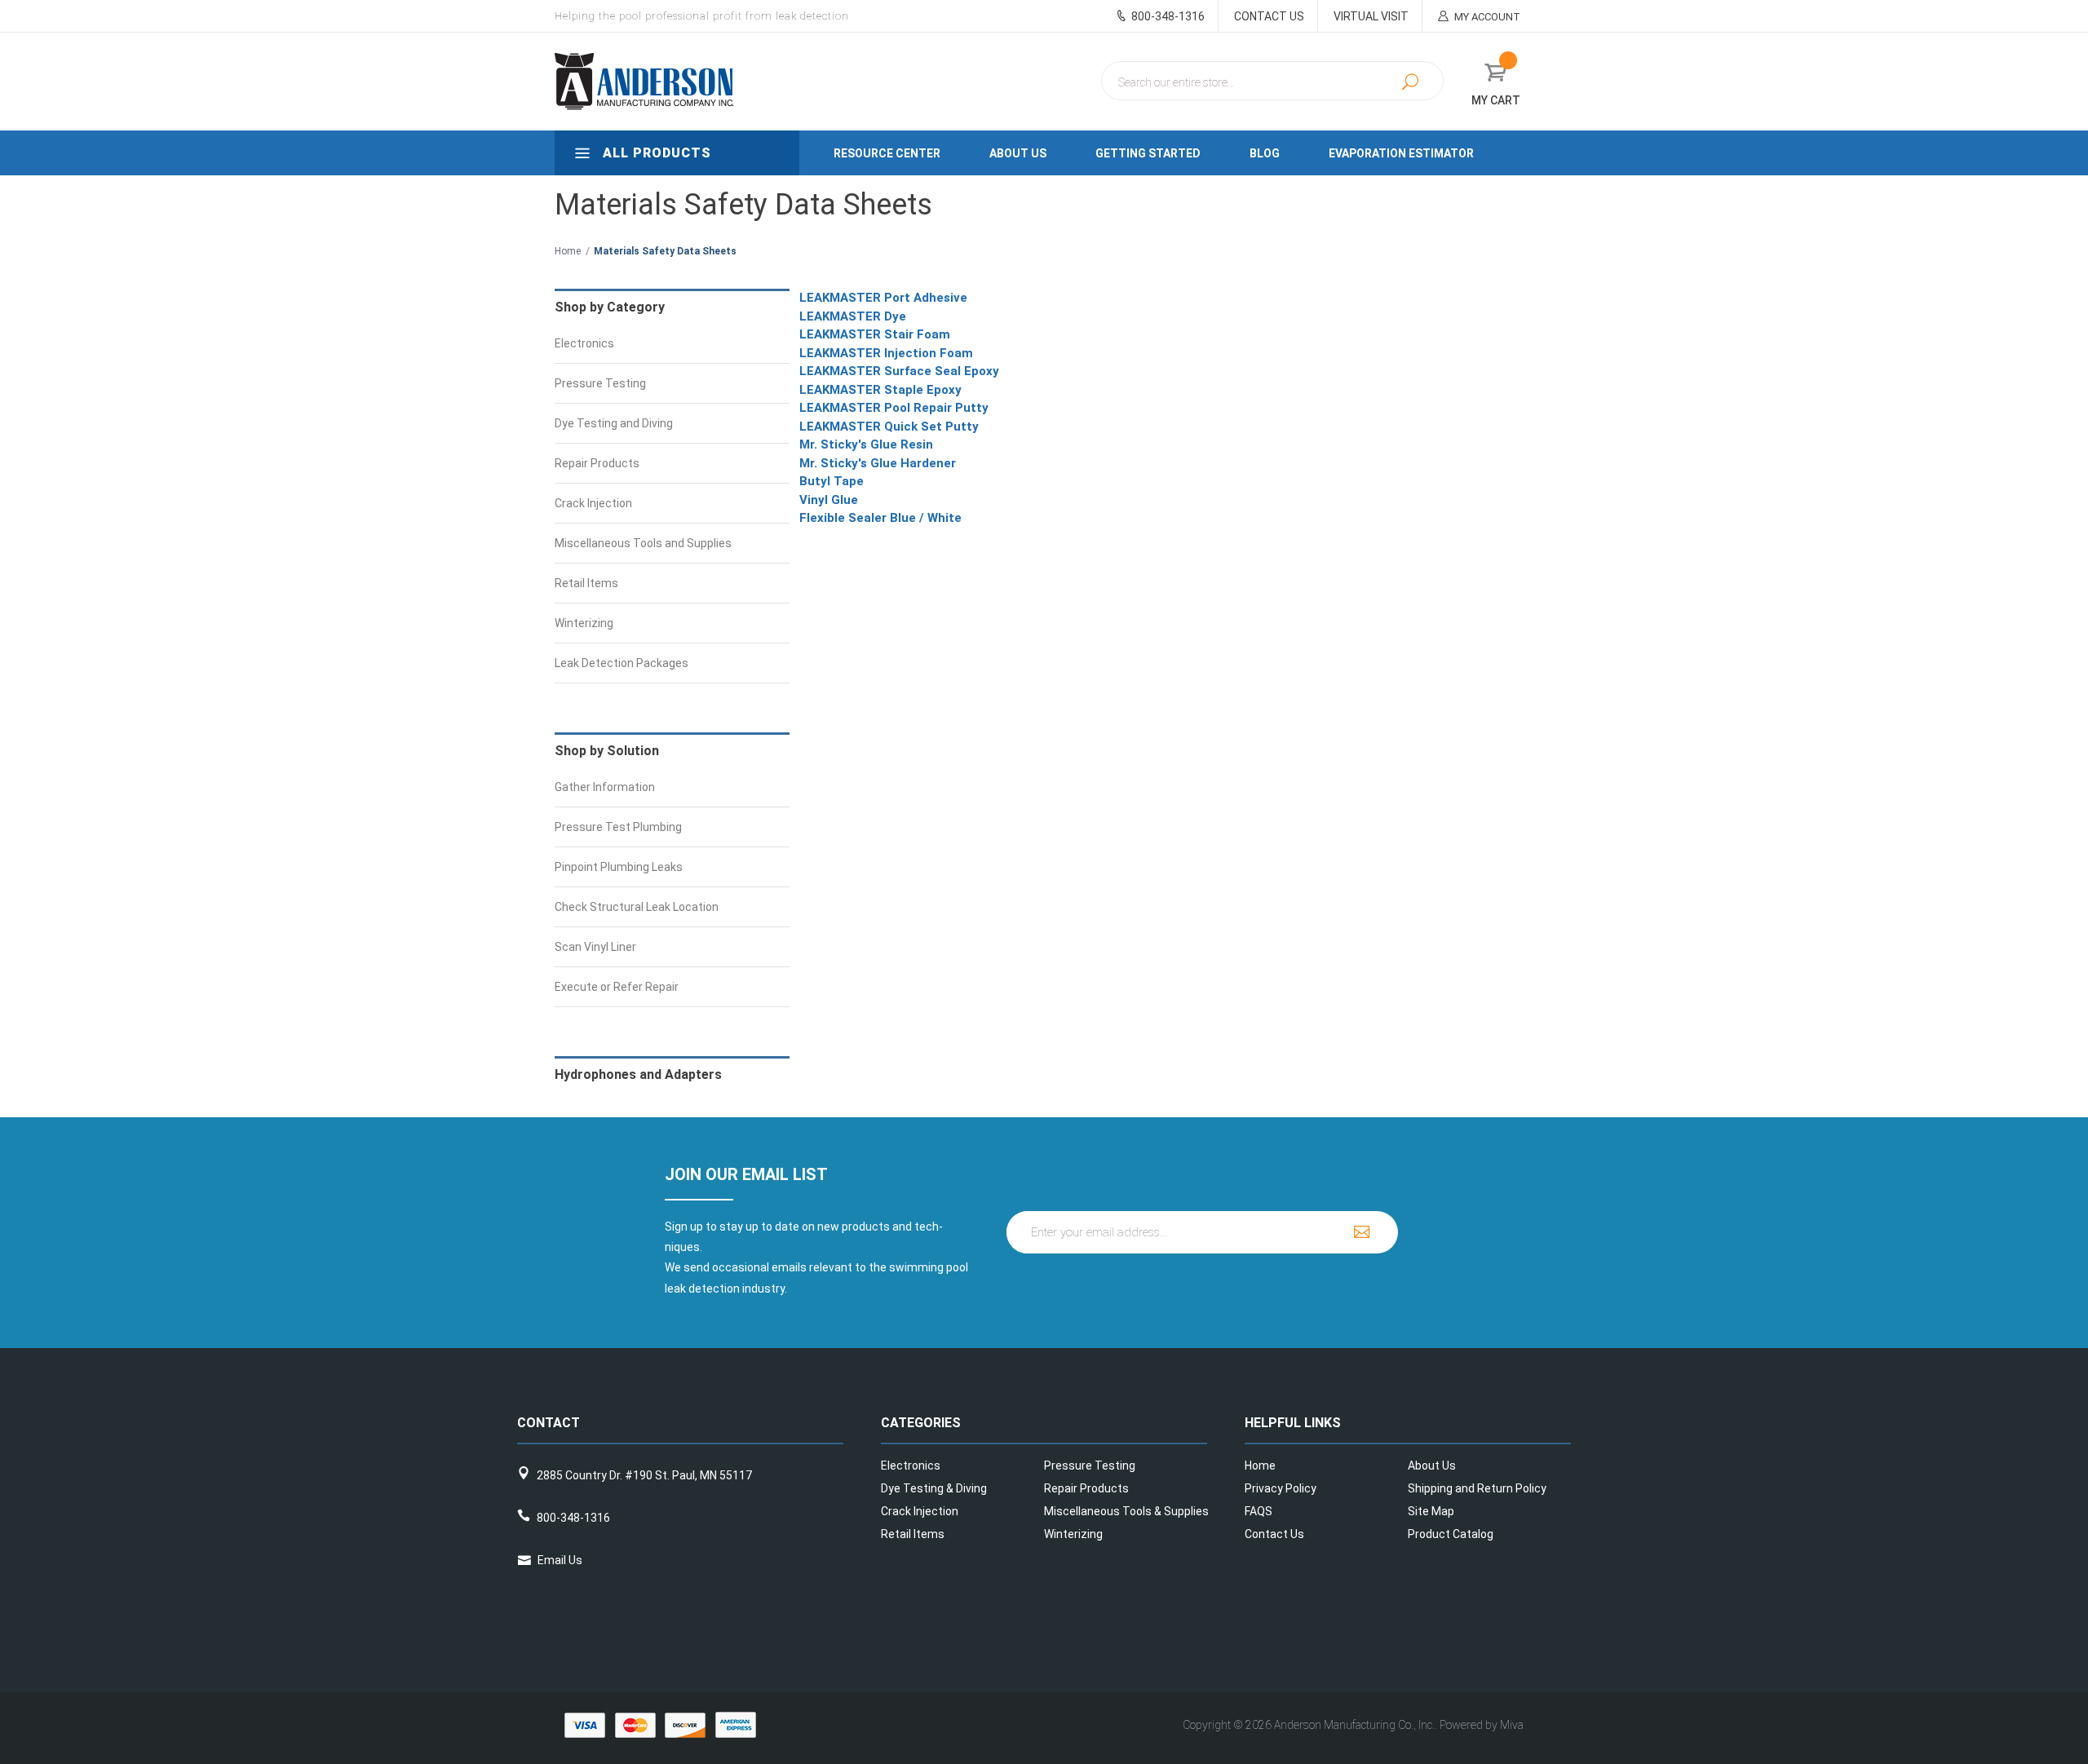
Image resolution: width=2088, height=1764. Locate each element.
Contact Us (1269, 16)
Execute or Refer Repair (617, 987)
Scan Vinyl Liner (595, 947)
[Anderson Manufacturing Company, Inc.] (695, 82)
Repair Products (597, 463)
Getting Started (1148, 153)
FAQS (1259, 1511)
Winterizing (584, 623)
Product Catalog (1451, 1534)
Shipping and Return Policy (1477, 1488)
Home (568, 251)
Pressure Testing (600, 383)
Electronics (584, 343)
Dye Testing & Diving (934, 1488)
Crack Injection (593, 503)
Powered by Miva (1482, 1725)
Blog (1265, 153)
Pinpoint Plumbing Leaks (619, 867)
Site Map (1431, 1511)
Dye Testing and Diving (614, 423)
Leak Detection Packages (622, 663)
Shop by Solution (607, 751)
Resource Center (887, 153)
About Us (1018, 153)
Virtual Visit (1371, 16)
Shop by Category (610, 307)
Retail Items (586, 583)
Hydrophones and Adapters (638, 1074)
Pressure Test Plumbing (618, 827)
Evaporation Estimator (1401, 153)
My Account (1486, 17)
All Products (655, 153)
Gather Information (605, 787)
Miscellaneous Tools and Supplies (643, 543)
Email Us (560, 1560)
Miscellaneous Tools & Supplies (1126, 1511)
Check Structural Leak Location (637, 907)
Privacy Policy (1281, 1488)
